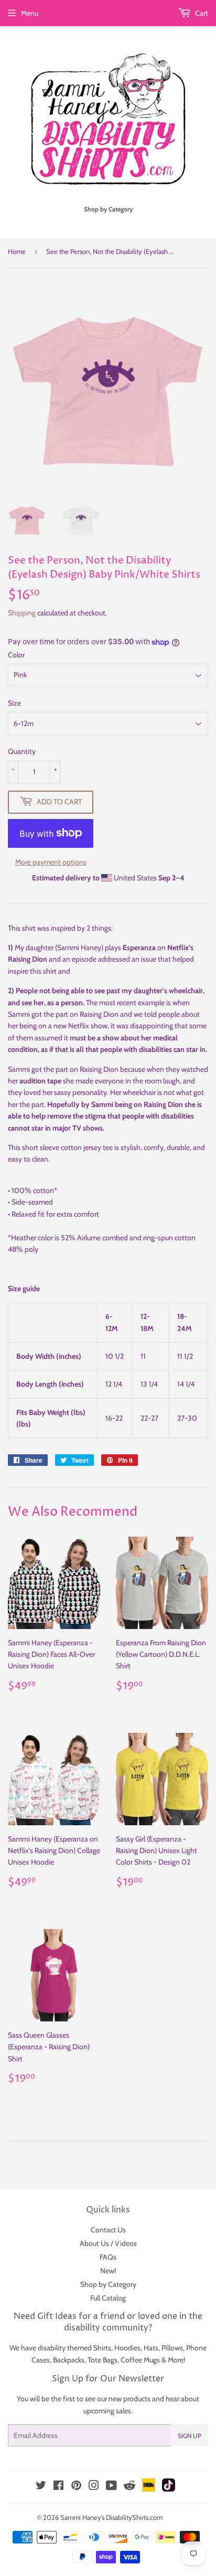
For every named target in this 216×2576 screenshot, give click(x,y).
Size (14, 703)
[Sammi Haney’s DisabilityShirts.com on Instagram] (94, 2487)
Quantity (22, 751)
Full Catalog (108, 2298)
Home (17, 251)
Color (16, 655)
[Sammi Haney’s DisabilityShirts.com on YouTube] (111, 2487)
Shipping (22, 613)
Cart (201, 13)
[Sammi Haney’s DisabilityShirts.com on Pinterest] (76, 2487)
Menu (30, 13)
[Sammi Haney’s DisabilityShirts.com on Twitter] (41, 2487)
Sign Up (190, 2436)
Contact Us (108, 2230)
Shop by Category (108, 2284)
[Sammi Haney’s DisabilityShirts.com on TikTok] (169, 2489)
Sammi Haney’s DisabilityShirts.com (111, 2517)
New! (108, 2271)
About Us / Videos (108, 2243)
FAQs (108, 2257)
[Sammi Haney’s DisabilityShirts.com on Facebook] (58, 2487)
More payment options (51, 862)
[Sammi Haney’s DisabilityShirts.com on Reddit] (129, 2488)
